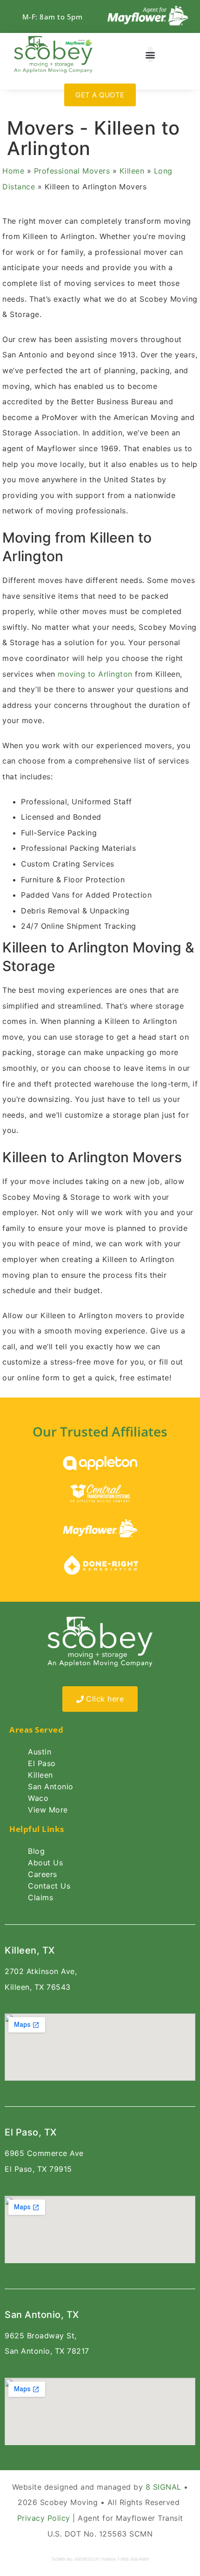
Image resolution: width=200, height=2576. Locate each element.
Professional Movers (72, 171)
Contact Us (49, 1886)
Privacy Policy (44, 2518)
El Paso (42, 1763)
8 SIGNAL (163, 2487)
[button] (150, 55)
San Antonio (51, 1786)
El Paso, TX (31, 2132)
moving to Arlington (95, 674)
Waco (38, 1798)
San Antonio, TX (42, 2315)
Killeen (132, 171)
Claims (40, 1897)
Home (13, 171)
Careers (43, 1874)
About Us (45, 1863)
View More (48, 1810)
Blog (36, 1851)
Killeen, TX (30, 1950)
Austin (40, 1752)
